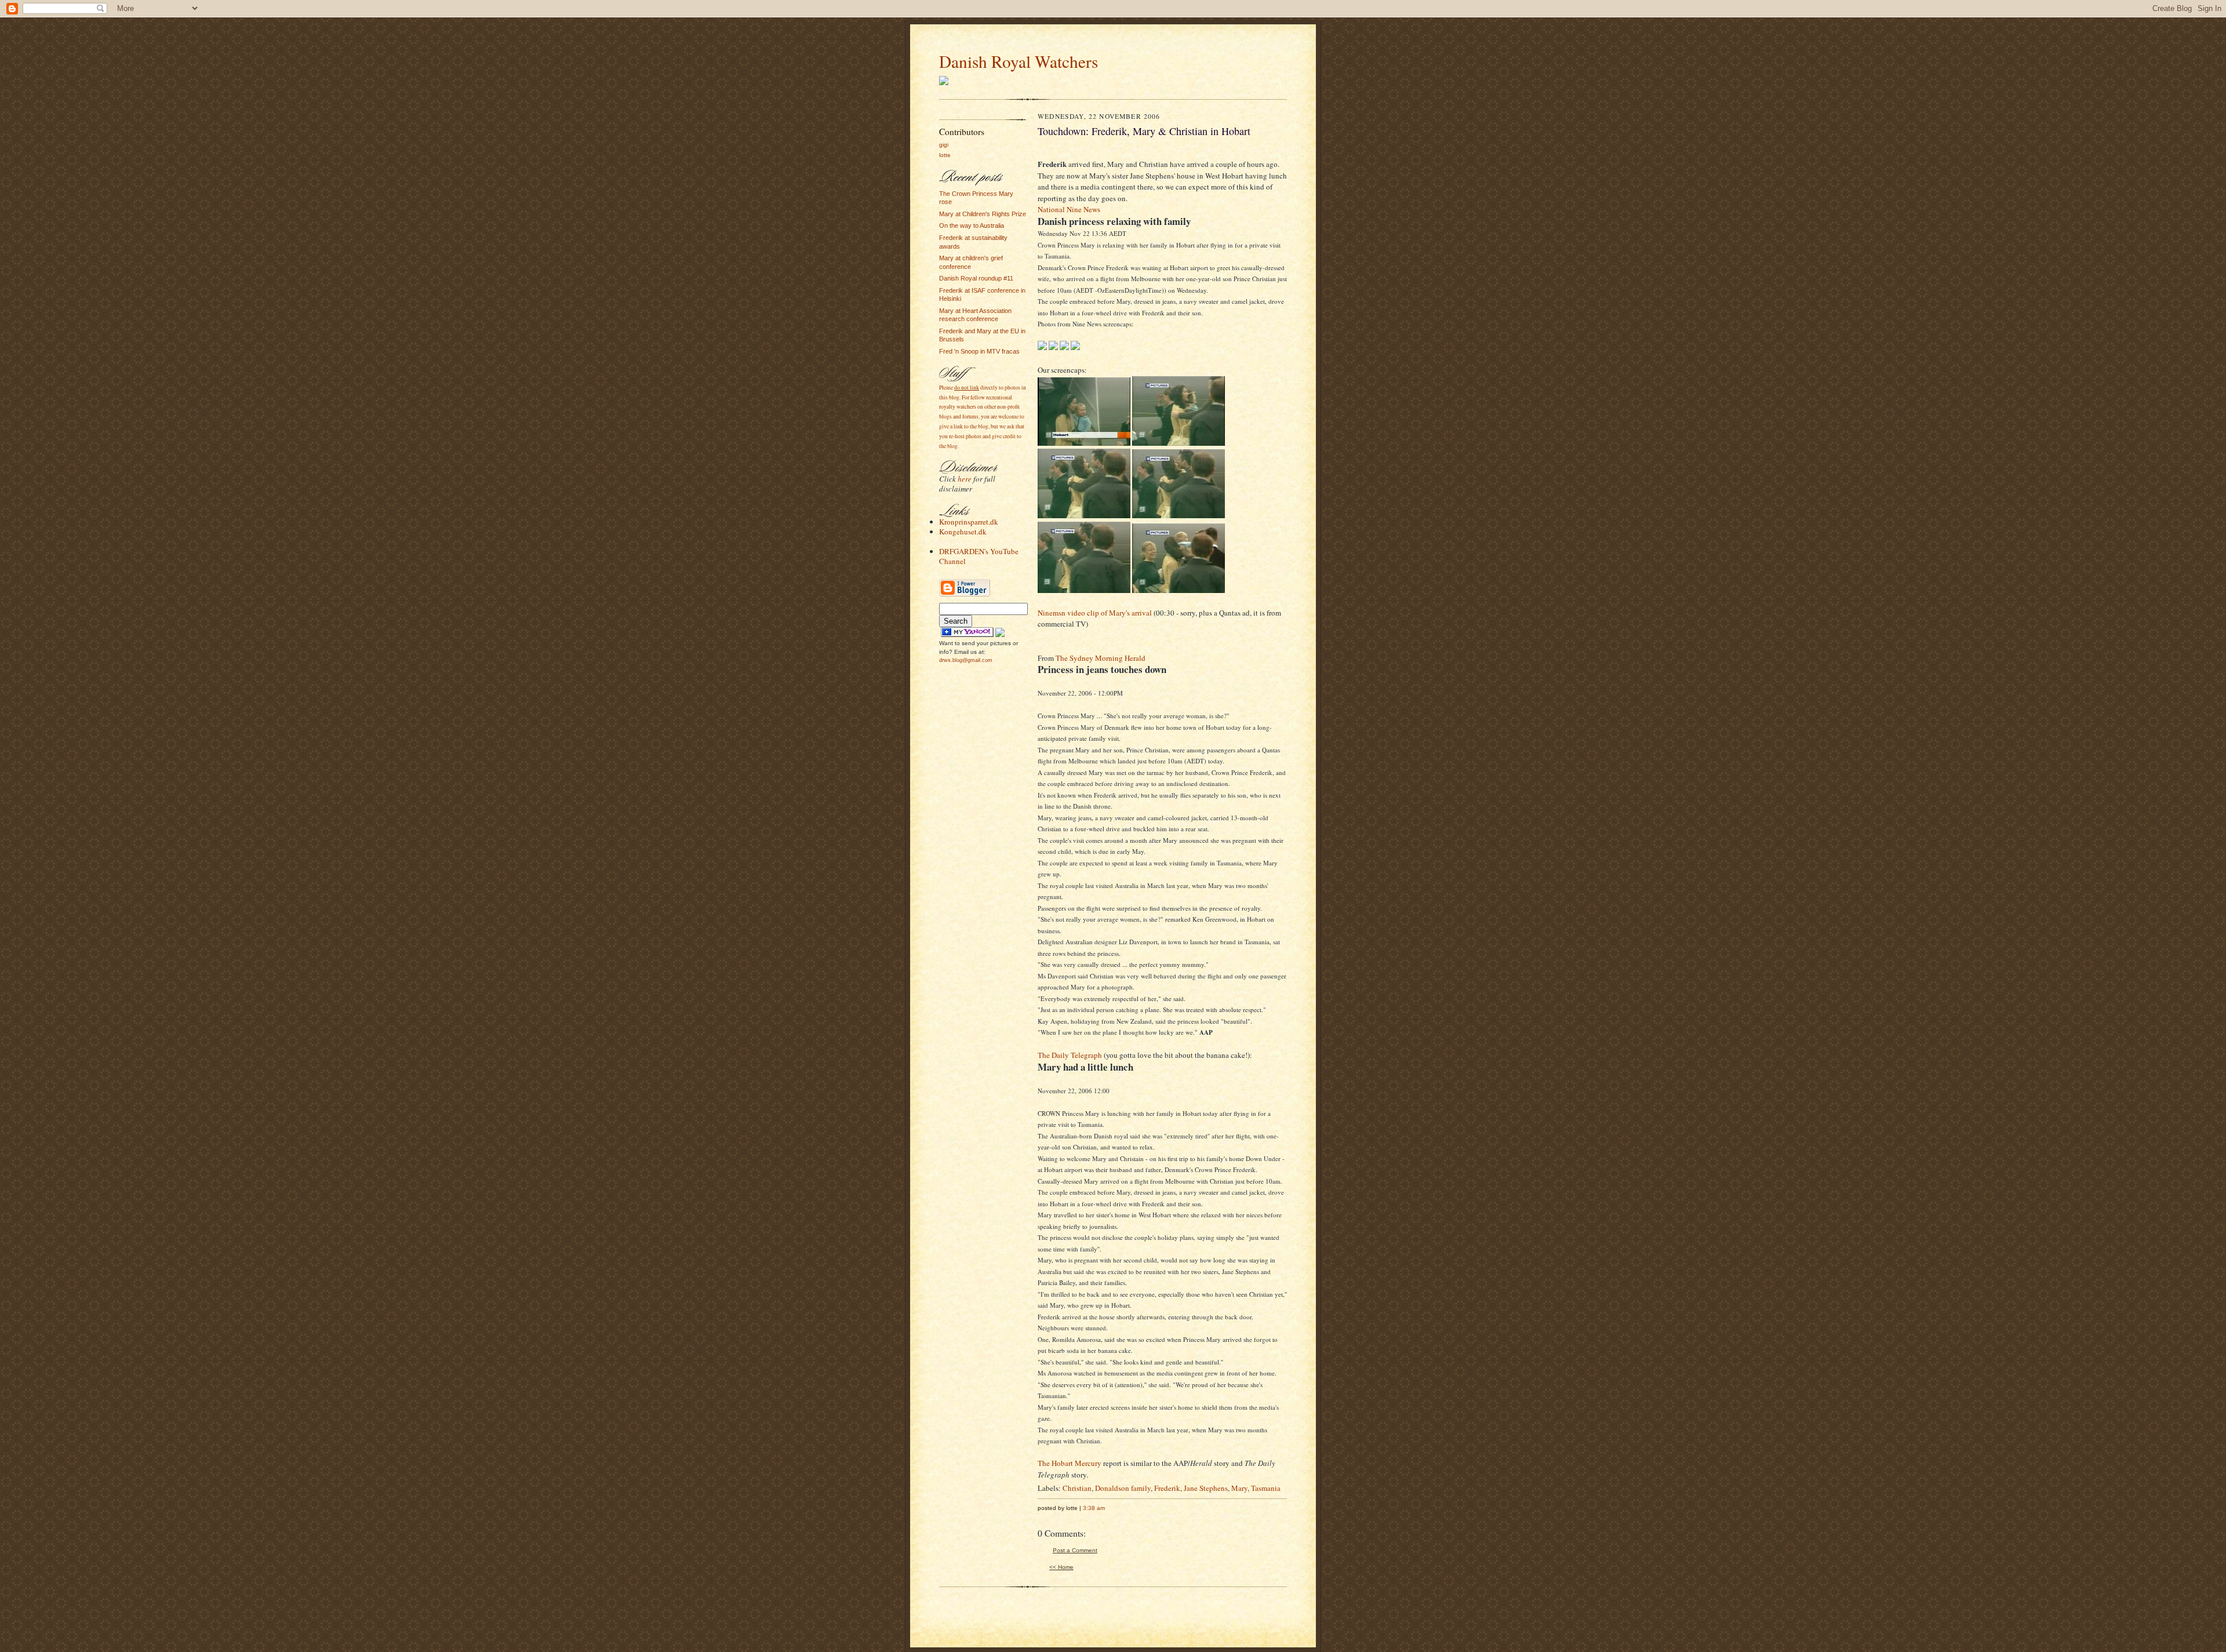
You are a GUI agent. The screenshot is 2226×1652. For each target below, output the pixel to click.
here (965, 479)
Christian (1077, 1488)
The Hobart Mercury (1070, 1463)
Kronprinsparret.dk (969, 522)
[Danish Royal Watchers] (967, 635)
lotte (945, 155)
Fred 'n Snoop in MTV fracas (979, 351)
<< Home (1061, 1567)
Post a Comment (1075, 1550)
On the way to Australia (972, 225)
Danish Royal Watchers (1019, 61)
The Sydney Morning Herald (1101, 658)
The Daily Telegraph (1070, 1055)
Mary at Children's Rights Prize (983, 214)
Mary (1239, 1488)
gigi (944, 145)
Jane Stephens (1206, 1488)
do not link (967, 387)
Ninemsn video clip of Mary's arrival (1095, 613)
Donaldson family (1123, 1488)
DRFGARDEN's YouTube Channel (979, 556)
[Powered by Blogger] (965, 595)
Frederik (1167, 1488)
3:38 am (1094, 1508)
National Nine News (1069, 209)
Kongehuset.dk (963, 532)
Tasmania (1266, 1488)
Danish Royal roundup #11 (976, 278)
